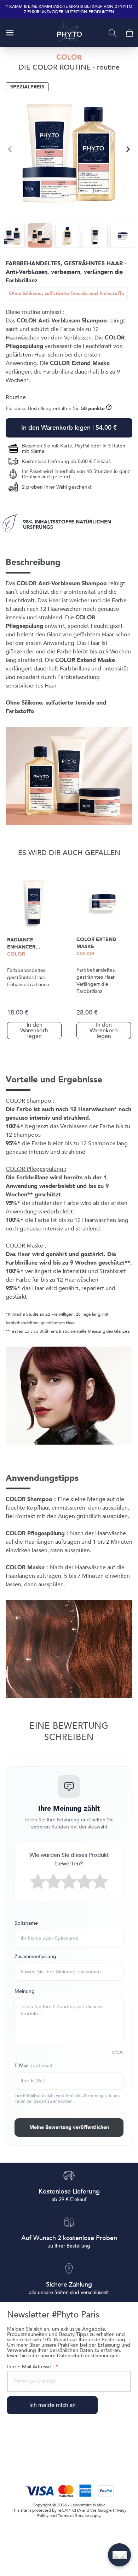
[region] (69, 149)
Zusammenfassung (35, 1957)
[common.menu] (10, 33)
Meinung (25, 1991)
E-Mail (33, 2066)
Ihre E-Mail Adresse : (32, 2367)
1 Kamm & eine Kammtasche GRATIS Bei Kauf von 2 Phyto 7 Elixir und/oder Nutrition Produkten (69, 9)
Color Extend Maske (96, 943)
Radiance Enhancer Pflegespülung (28, 944)
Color (16, 954)
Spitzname (26, 1923)
